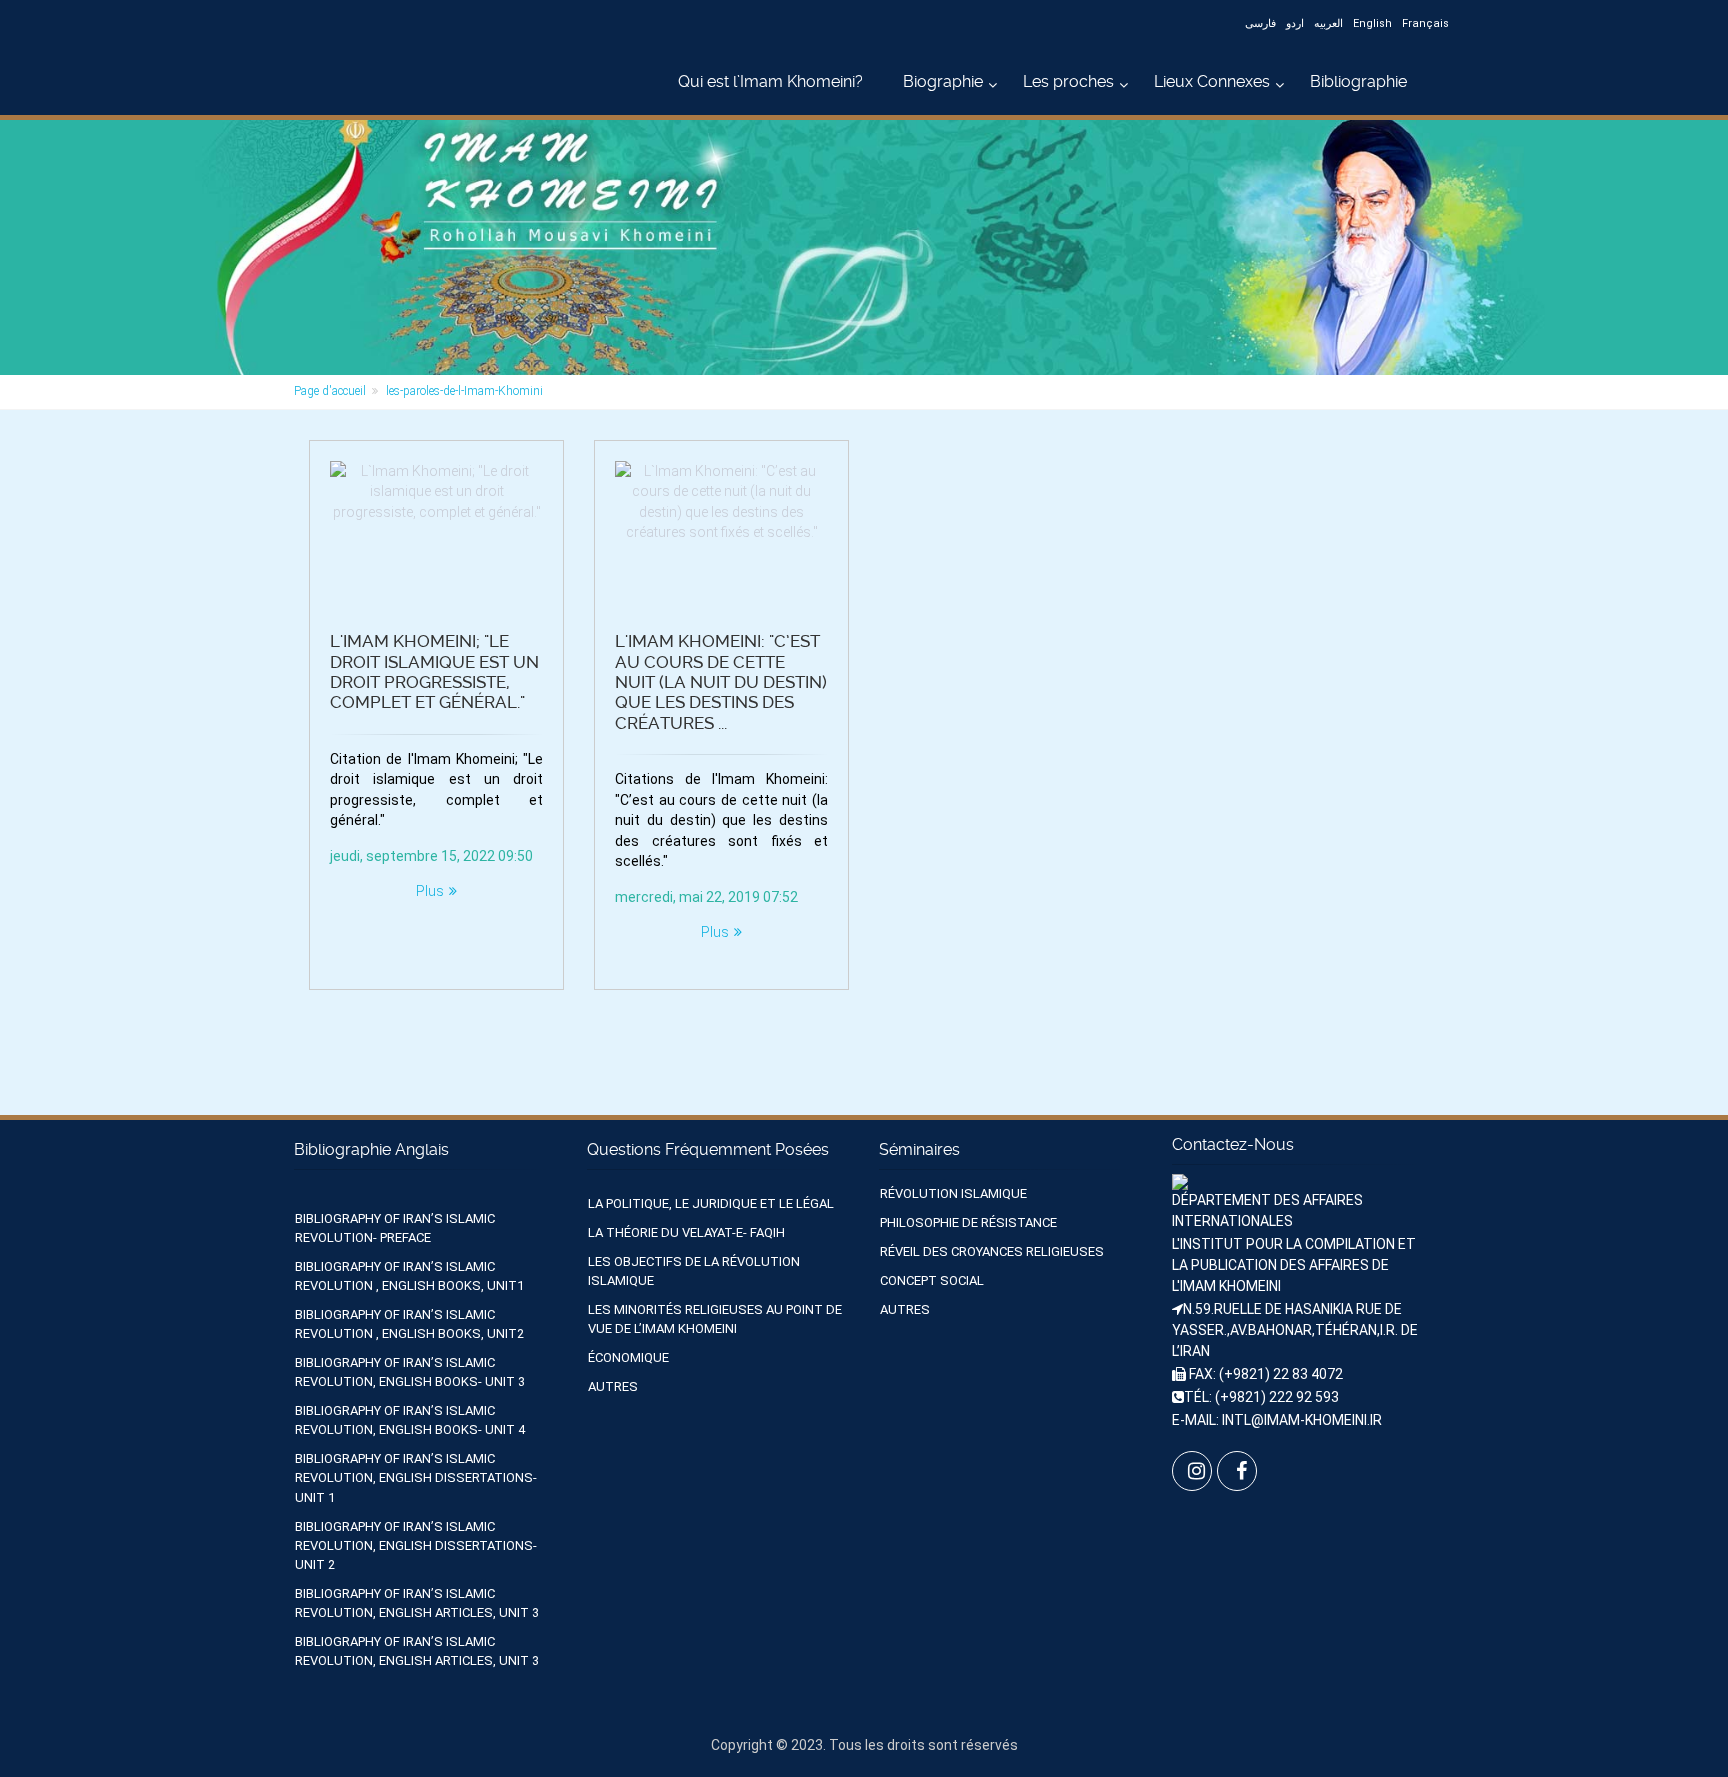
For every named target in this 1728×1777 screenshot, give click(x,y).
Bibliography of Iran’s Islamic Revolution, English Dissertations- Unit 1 (416, 1477)
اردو (1295, 23)
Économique (628, 1357)
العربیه (1328, 23)
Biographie (943, 81)
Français (1425, 23)
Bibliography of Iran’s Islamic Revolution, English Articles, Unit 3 (417, 1603)
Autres (613, 1386)
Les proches (1068, 81)
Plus (430, 891)
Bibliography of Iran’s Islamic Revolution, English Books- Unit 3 (410, 1372)
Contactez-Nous (1233, 1144)
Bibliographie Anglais (371, 1149)
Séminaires (919, 1149)
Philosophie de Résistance (968, 1222)
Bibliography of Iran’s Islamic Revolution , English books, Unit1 (409, 1276)
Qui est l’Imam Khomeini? (770, 81)
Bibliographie (1358, 81)
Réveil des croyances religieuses (992, 1251)
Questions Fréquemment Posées (708, 1149)
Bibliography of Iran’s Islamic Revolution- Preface (395, 1228)
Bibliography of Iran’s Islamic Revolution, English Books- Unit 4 (410, 1420)
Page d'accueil (330, 391)
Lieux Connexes (1212, 81)
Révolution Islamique (953, 1193)
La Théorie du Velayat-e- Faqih (686, 1232)
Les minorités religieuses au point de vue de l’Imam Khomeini (715, 1319)
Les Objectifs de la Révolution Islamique (694, 1271)
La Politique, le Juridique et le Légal (711, 1203)
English (1372, 23)
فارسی (1260, 23)
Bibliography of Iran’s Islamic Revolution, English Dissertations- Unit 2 (416, 1545)
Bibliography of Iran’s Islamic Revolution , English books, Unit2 (409, 1324)
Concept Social (932, 1280)
